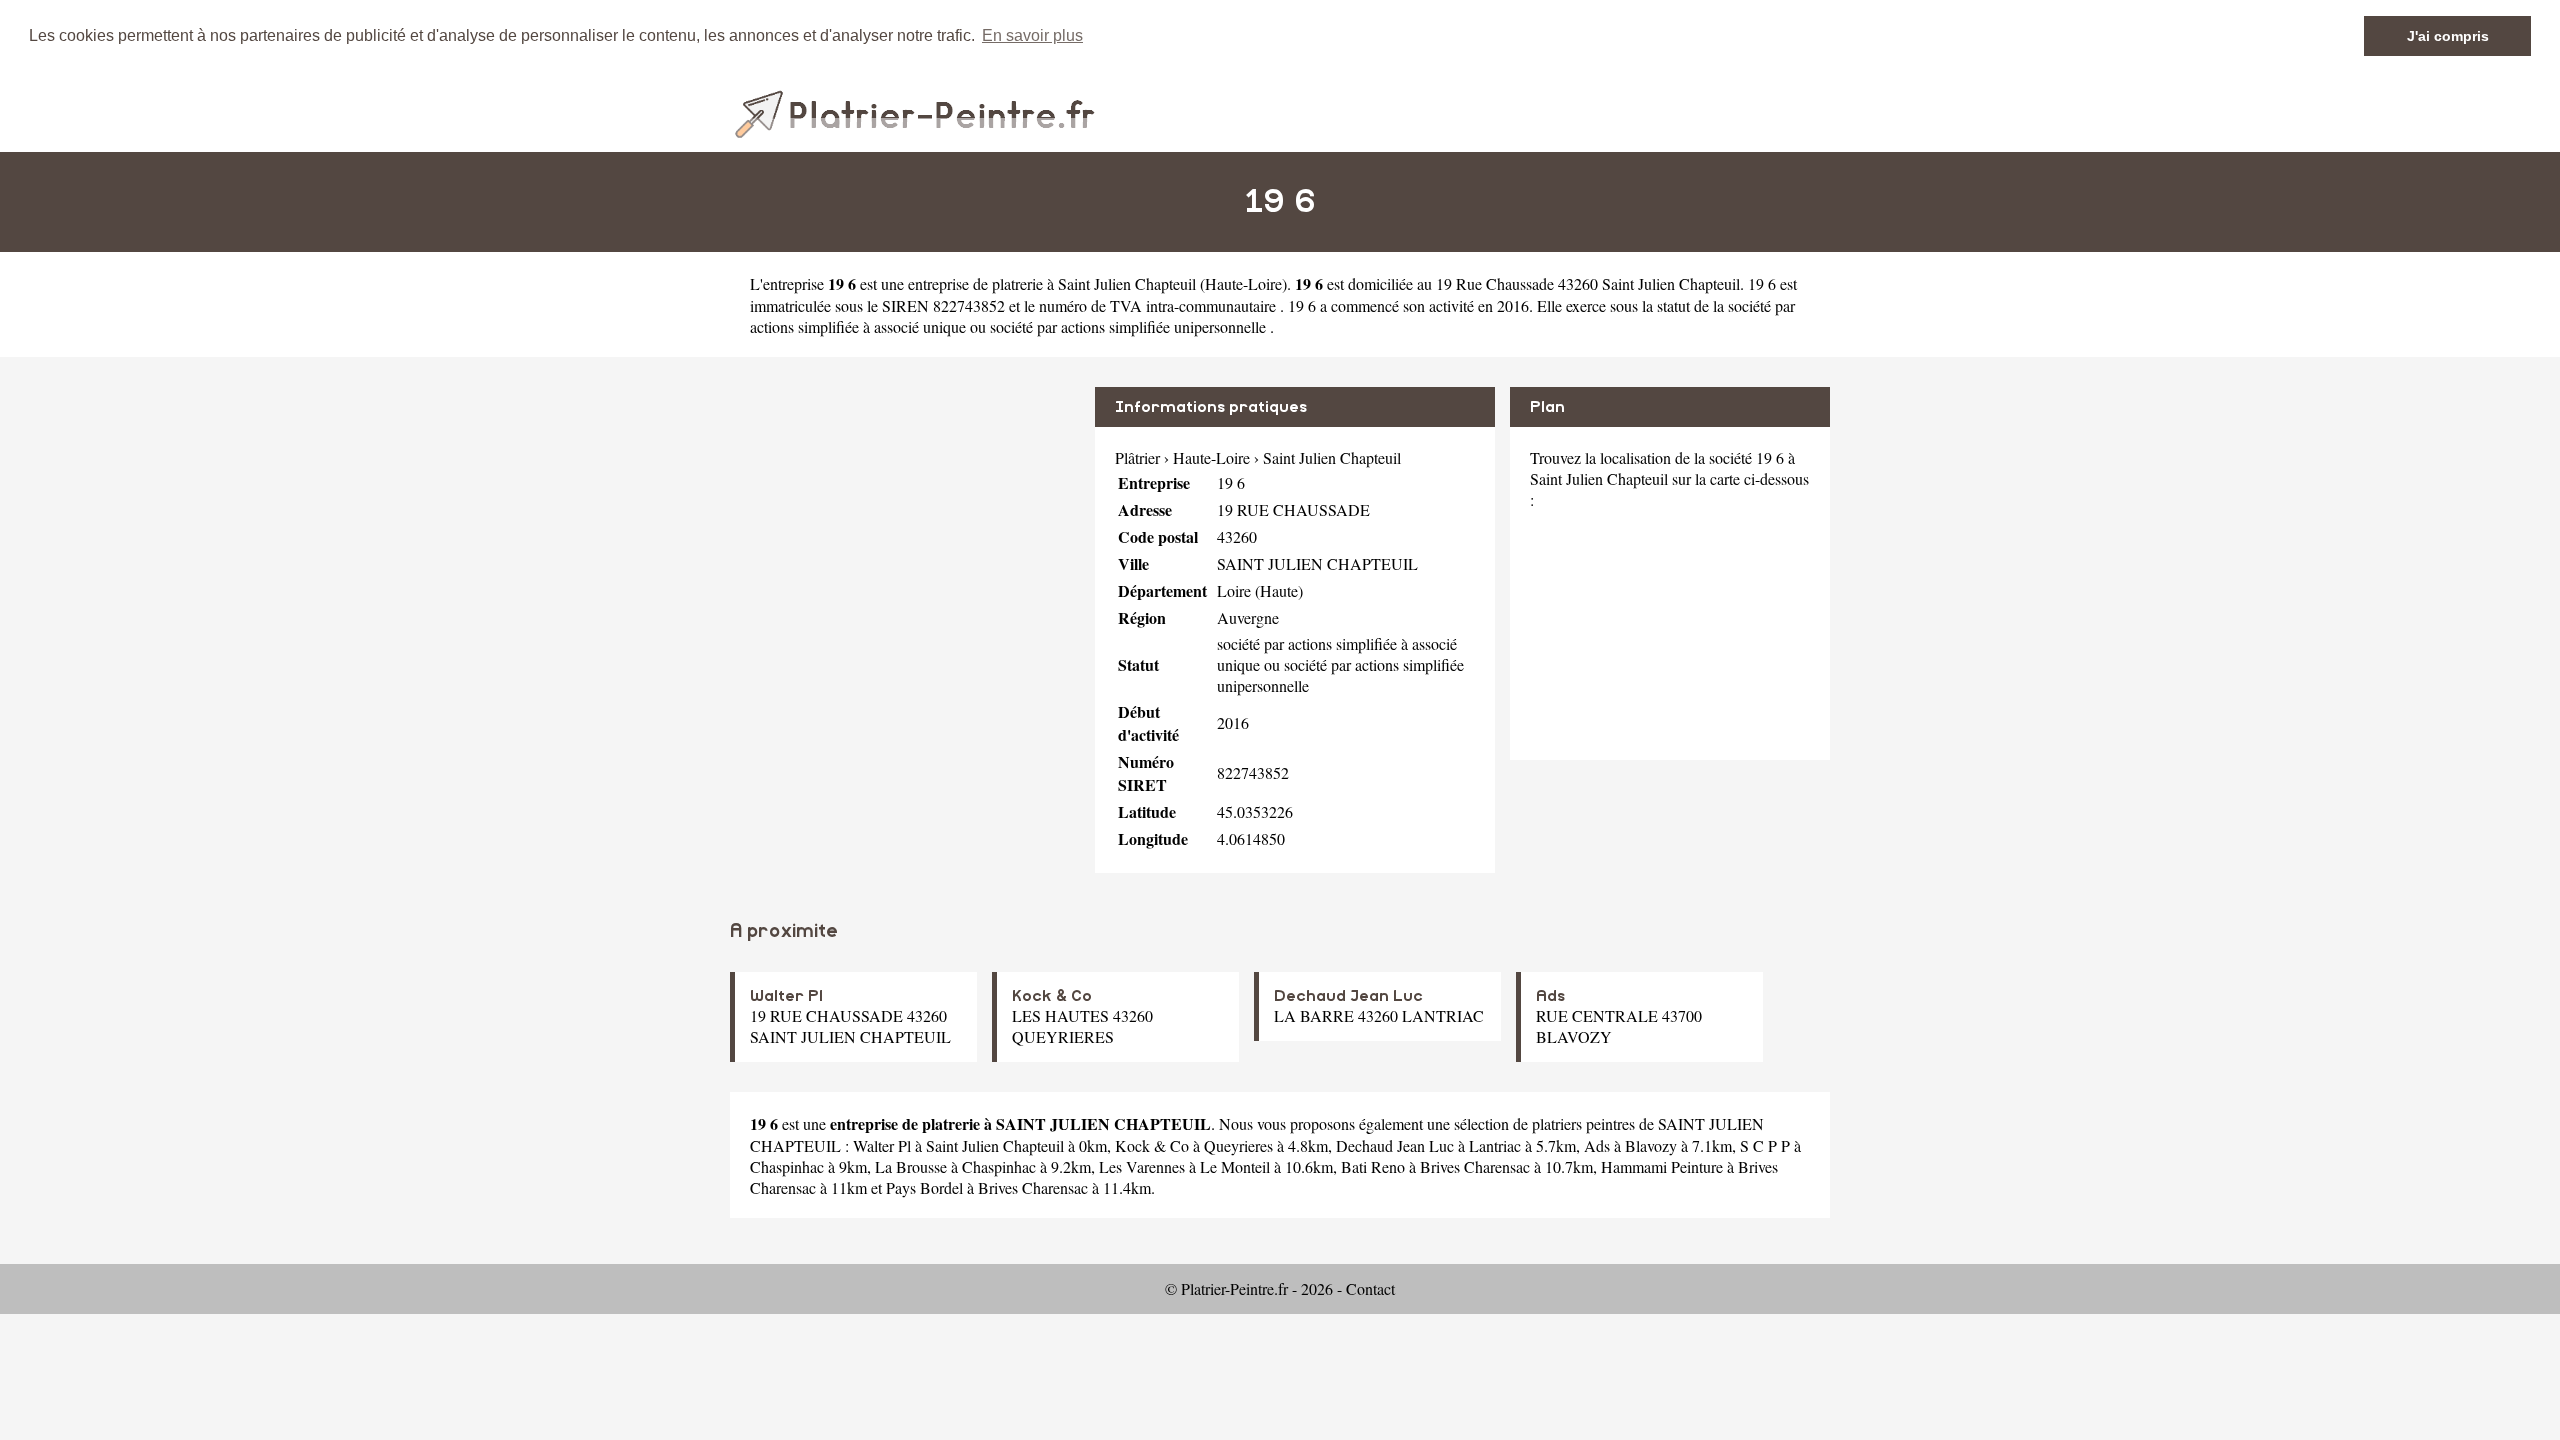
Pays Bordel (924, 1187)
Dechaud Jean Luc (1348, 996)
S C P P (1765, 1145)
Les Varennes (1142, 1166)
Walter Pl (786, 996)
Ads (1550, 996)
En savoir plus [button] (1032, 35)
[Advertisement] (905, 527)
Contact (1370, 1288)
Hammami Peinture (1662, 1166)
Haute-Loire (1243, 283)
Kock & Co (1052, 996)
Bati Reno (1373, 1166)
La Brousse (911, 1166)
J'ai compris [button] (2448, 36)
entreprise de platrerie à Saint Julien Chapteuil (1052, 283)
